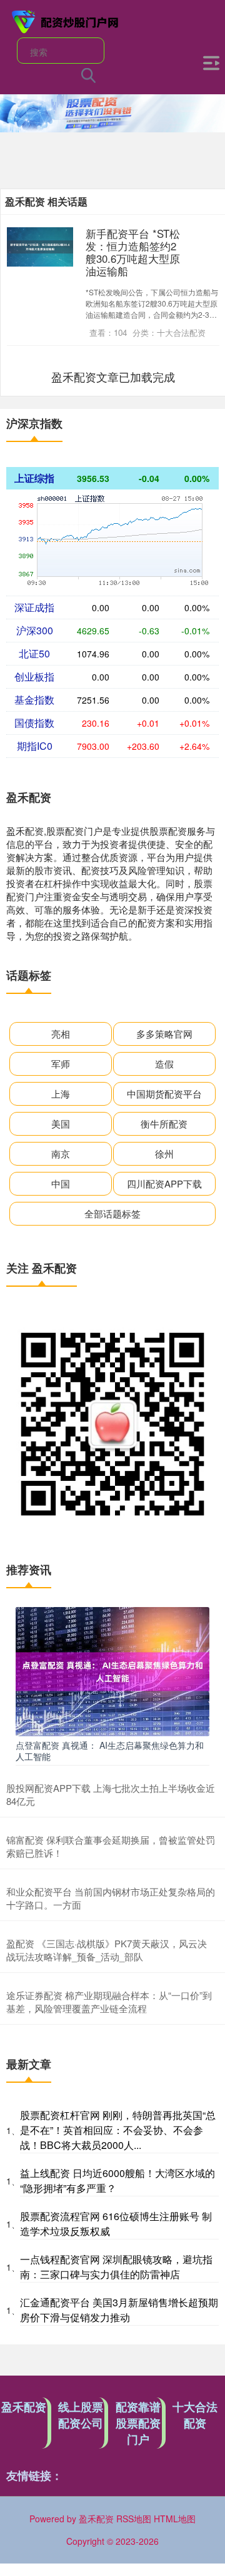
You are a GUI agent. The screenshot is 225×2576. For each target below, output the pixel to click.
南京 (61, 1153)
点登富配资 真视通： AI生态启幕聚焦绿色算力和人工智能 (110, 1751)
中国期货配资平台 (164, 1094)
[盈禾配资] (66, 21)
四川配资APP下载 (164, 1183)
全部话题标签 (112, 1213)
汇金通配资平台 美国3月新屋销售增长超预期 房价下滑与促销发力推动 (119, 2310)
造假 (164, 1064)
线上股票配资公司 (81, 2415)
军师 (61, 1064)
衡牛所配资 (164, 1123)
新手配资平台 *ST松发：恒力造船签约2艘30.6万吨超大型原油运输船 (133, 252)
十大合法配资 (195, 2415)
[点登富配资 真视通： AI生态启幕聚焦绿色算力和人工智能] (112, 1670)
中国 (61, 1183)
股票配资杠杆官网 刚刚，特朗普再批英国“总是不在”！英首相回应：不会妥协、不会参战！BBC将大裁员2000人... (118, 2130)
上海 (61, 1094)
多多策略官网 (164, 1034)
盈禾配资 (24, 2407)
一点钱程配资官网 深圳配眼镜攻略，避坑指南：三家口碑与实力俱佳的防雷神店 (116, 2267)
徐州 (164, 1153)
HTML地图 (175, 2519)
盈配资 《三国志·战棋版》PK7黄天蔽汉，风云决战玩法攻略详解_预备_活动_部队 (107, 1950)
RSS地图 (134, 2519)
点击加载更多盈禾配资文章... (113, 376)
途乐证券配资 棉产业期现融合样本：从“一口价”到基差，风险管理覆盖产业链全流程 (109, 2002)
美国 (61, 1123)
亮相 (61, 1034)
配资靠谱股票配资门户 (138, 2423)
